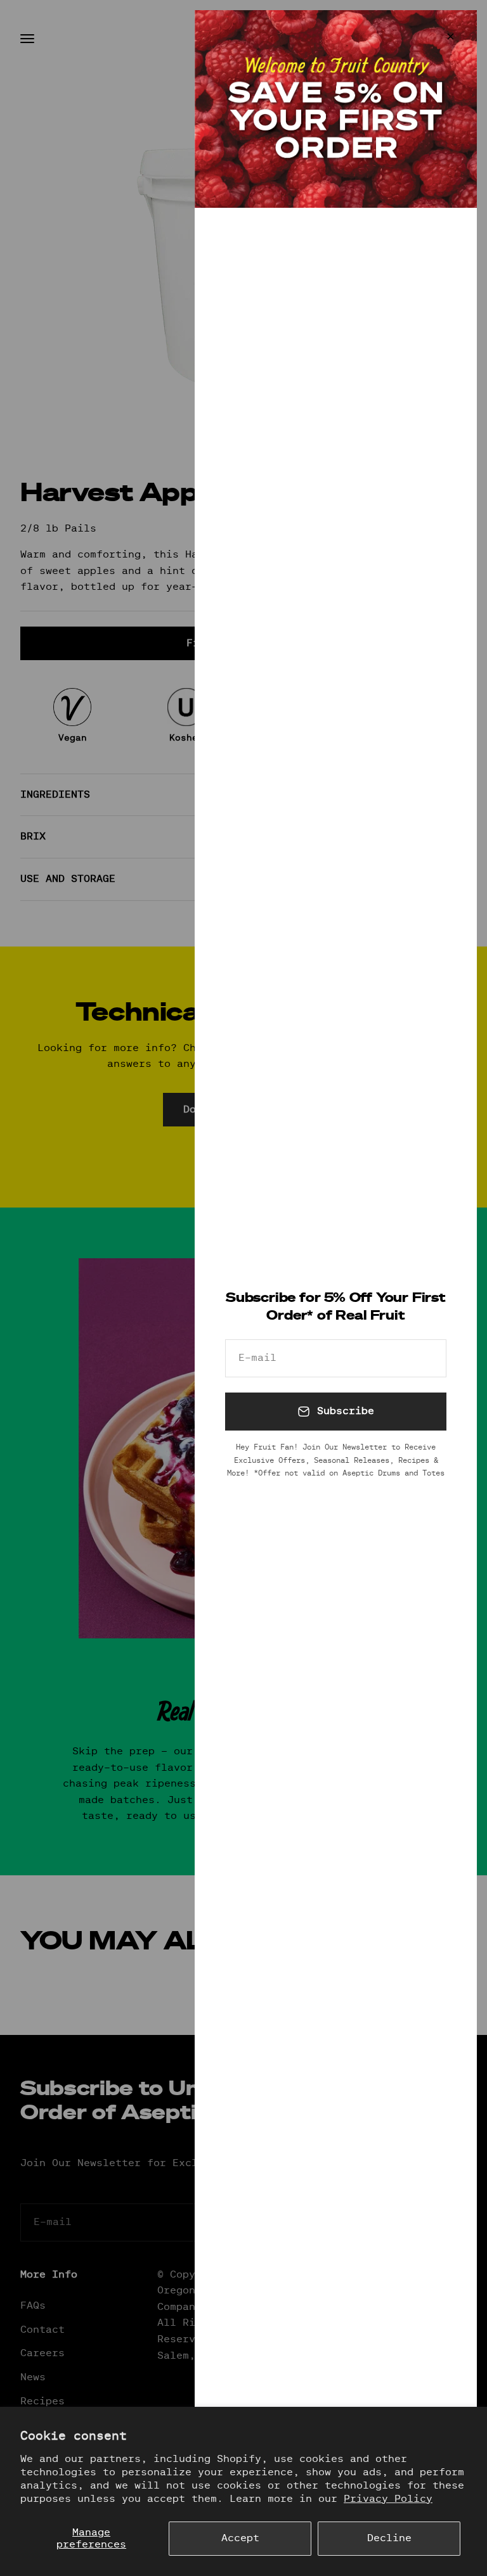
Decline (389, 2538)
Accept (240, 2538)
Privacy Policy (388, 2499)
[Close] (451, 36)
